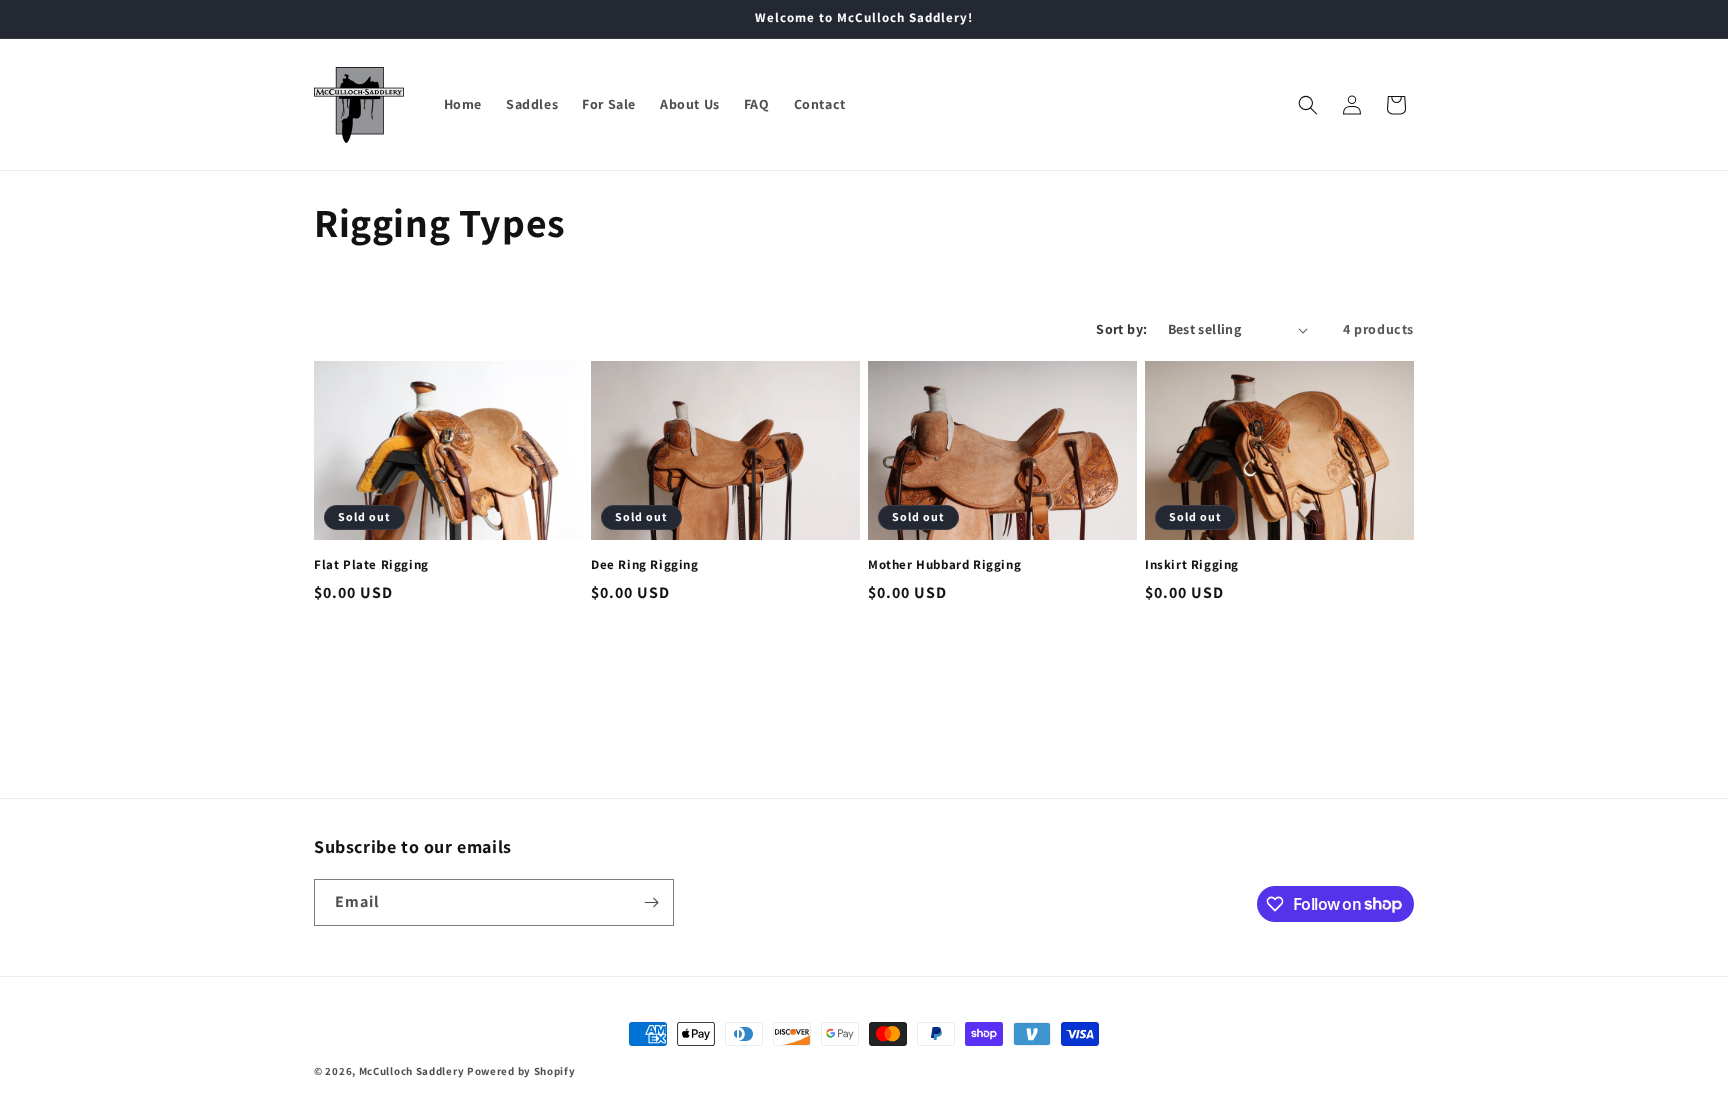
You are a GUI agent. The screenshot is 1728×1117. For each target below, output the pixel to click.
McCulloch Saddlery (412, 1071)
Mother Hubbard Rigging (944, 565)
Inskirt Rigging (1192, 565)
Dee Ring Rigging (645, 565)
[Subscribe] (651, 902)
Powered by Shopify (521, 1071)
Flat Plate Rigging (371, 565)
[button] (1308, 105)
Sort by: (1121, 329)
